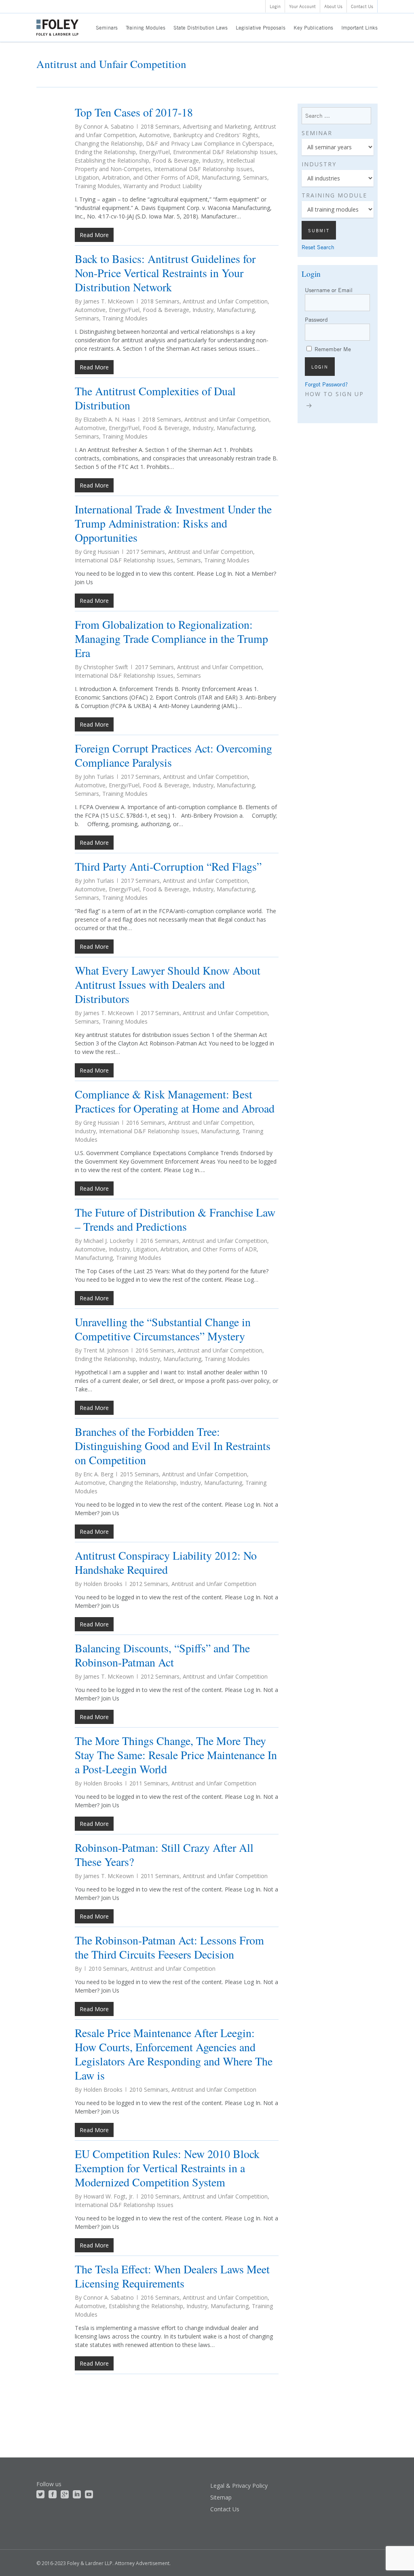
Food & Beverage (176, 160)
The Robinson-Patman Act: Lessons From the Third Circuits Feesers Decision (169, 1947)
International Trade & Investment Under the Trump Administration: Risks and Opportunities (173, 523)
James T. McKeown (109, 301)
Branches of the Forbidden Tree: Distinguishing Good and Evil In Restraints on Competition (173, 1446)
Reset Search (318, 247)
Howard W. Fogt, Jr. (109, 2196)
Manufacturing (221, 177)
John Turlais (99, 777)
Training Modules (97, 186)
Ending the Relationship (105, 152)
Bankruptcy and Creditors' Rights (216, 135)
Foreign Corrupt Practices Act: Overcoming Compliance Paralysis (173, 755)
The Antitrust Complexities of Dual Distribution (155, 398)
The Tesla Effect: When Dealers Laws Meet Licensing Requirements (172, 2276)
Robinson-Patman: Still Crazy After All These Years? (164, 1854)
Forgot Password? (326, 384)
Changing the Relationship (109, 143)
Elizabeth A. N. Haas (109, 419)
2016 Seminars (146, 1123)
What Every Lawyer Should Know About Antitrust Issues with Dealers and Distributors (168, 984)
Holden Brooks (103, 1584)
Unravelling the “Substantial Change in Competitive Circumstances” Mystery (163, 1329)
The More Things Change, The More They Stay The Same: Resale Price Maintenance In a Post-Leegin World (176, 1755)
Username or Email (329, 290)
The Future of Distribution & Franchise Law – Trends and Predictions (175, 1219)
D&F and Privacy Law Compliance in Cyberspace (209, 143)
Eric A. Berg (98, 1474)
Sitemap (221, 2497)
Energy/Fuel (154, 152)
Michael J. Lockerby (108, 1241)
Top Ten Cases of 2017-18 (134, 112)
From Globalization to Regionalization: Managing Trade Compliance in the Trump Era (171, 638)
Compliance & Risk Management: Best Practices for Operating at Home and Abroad (175, 1101)
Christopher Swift (106, 667)
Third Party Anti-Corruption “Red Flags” (168, 866)
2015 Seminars (139, 1474)
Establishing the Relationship (112, 160)
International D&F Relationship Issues (203, 169)
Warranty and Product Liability (163, 186)
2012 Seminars (149, 1584)
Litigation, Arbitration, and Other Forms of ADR (137, 177)
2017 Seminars (146, 552)
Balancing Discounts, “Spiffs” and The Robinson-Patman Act (162, 1655)
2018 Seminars (160, 126)
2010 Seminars (108, 1969)
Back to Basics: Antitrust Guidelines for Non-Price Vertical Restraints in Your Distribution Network (165, 273)
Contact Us (225, 2509)
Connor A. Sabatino (109, 126)
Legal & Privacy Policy (239, 2486)
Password (316, 319)
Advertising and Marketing (217, 126)
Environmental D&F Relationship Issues (225, 152)
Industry (213, 160)
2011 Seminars (149, 1783)
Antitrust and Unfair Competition (225, 301)
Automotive (154, 135)
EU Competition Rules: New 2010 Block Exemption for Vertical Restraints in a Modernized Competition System (167, 2168)
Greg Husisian (101, 552)
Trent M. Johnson (106, 1350)
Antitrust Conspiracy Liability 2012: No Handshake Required (166, 1562)
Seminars (255, 177)
